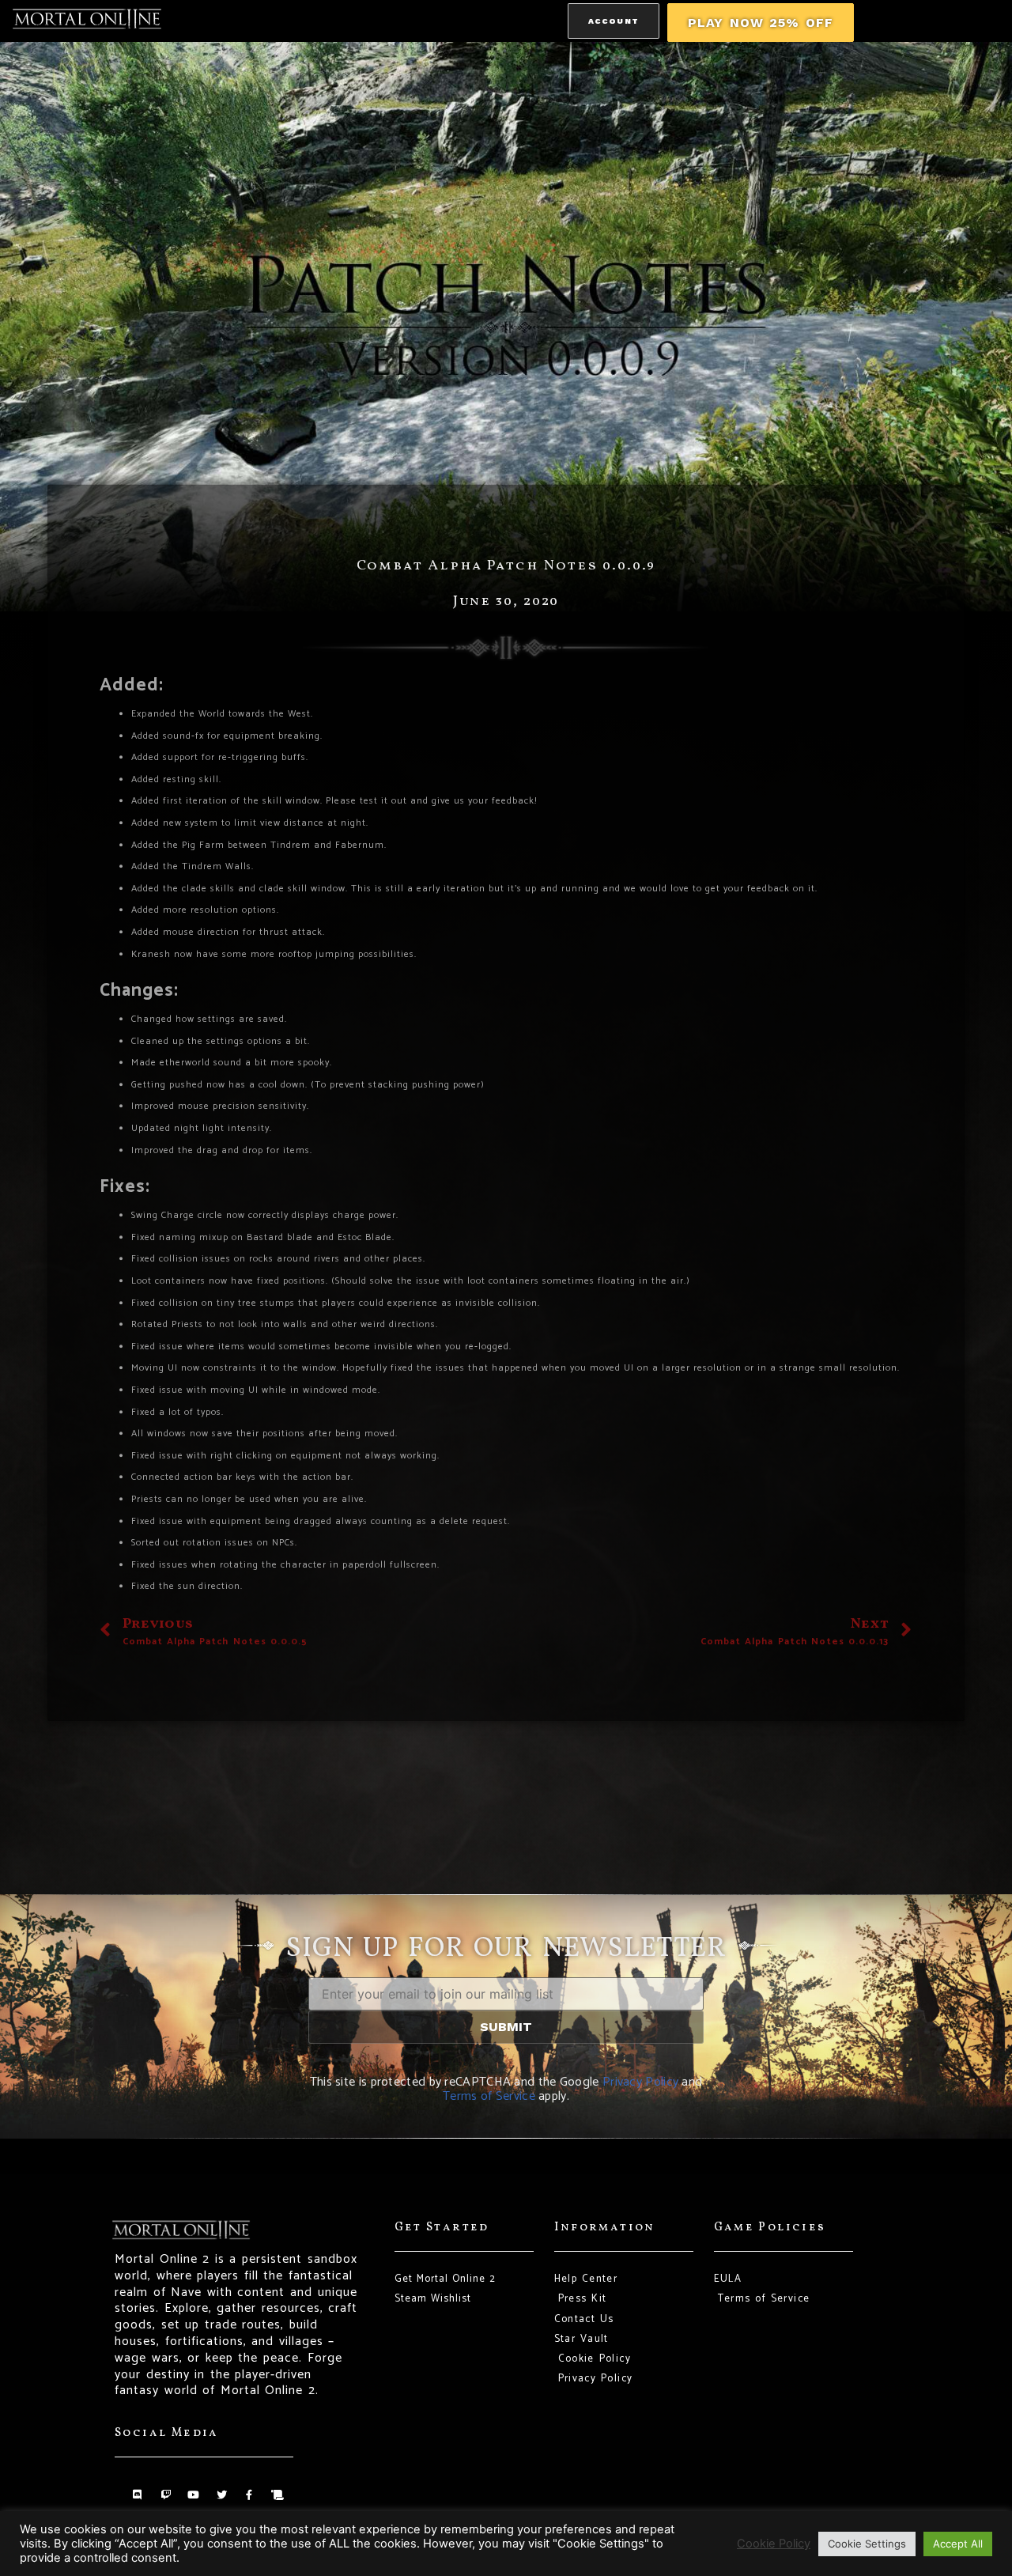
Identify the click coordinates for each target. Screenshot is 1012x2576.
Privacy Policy (640, 2082)
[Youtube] (193, 2495)
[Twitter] (221, 2495)
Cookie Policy (774, 2544)
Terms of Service (489, 2096)
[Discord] (137, 2495)
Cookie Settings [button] (867, 2544)
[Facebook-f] (249, 2495)
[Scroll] (277, 2495)
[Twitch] (166, 2495)
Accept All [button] (958, 2544)
